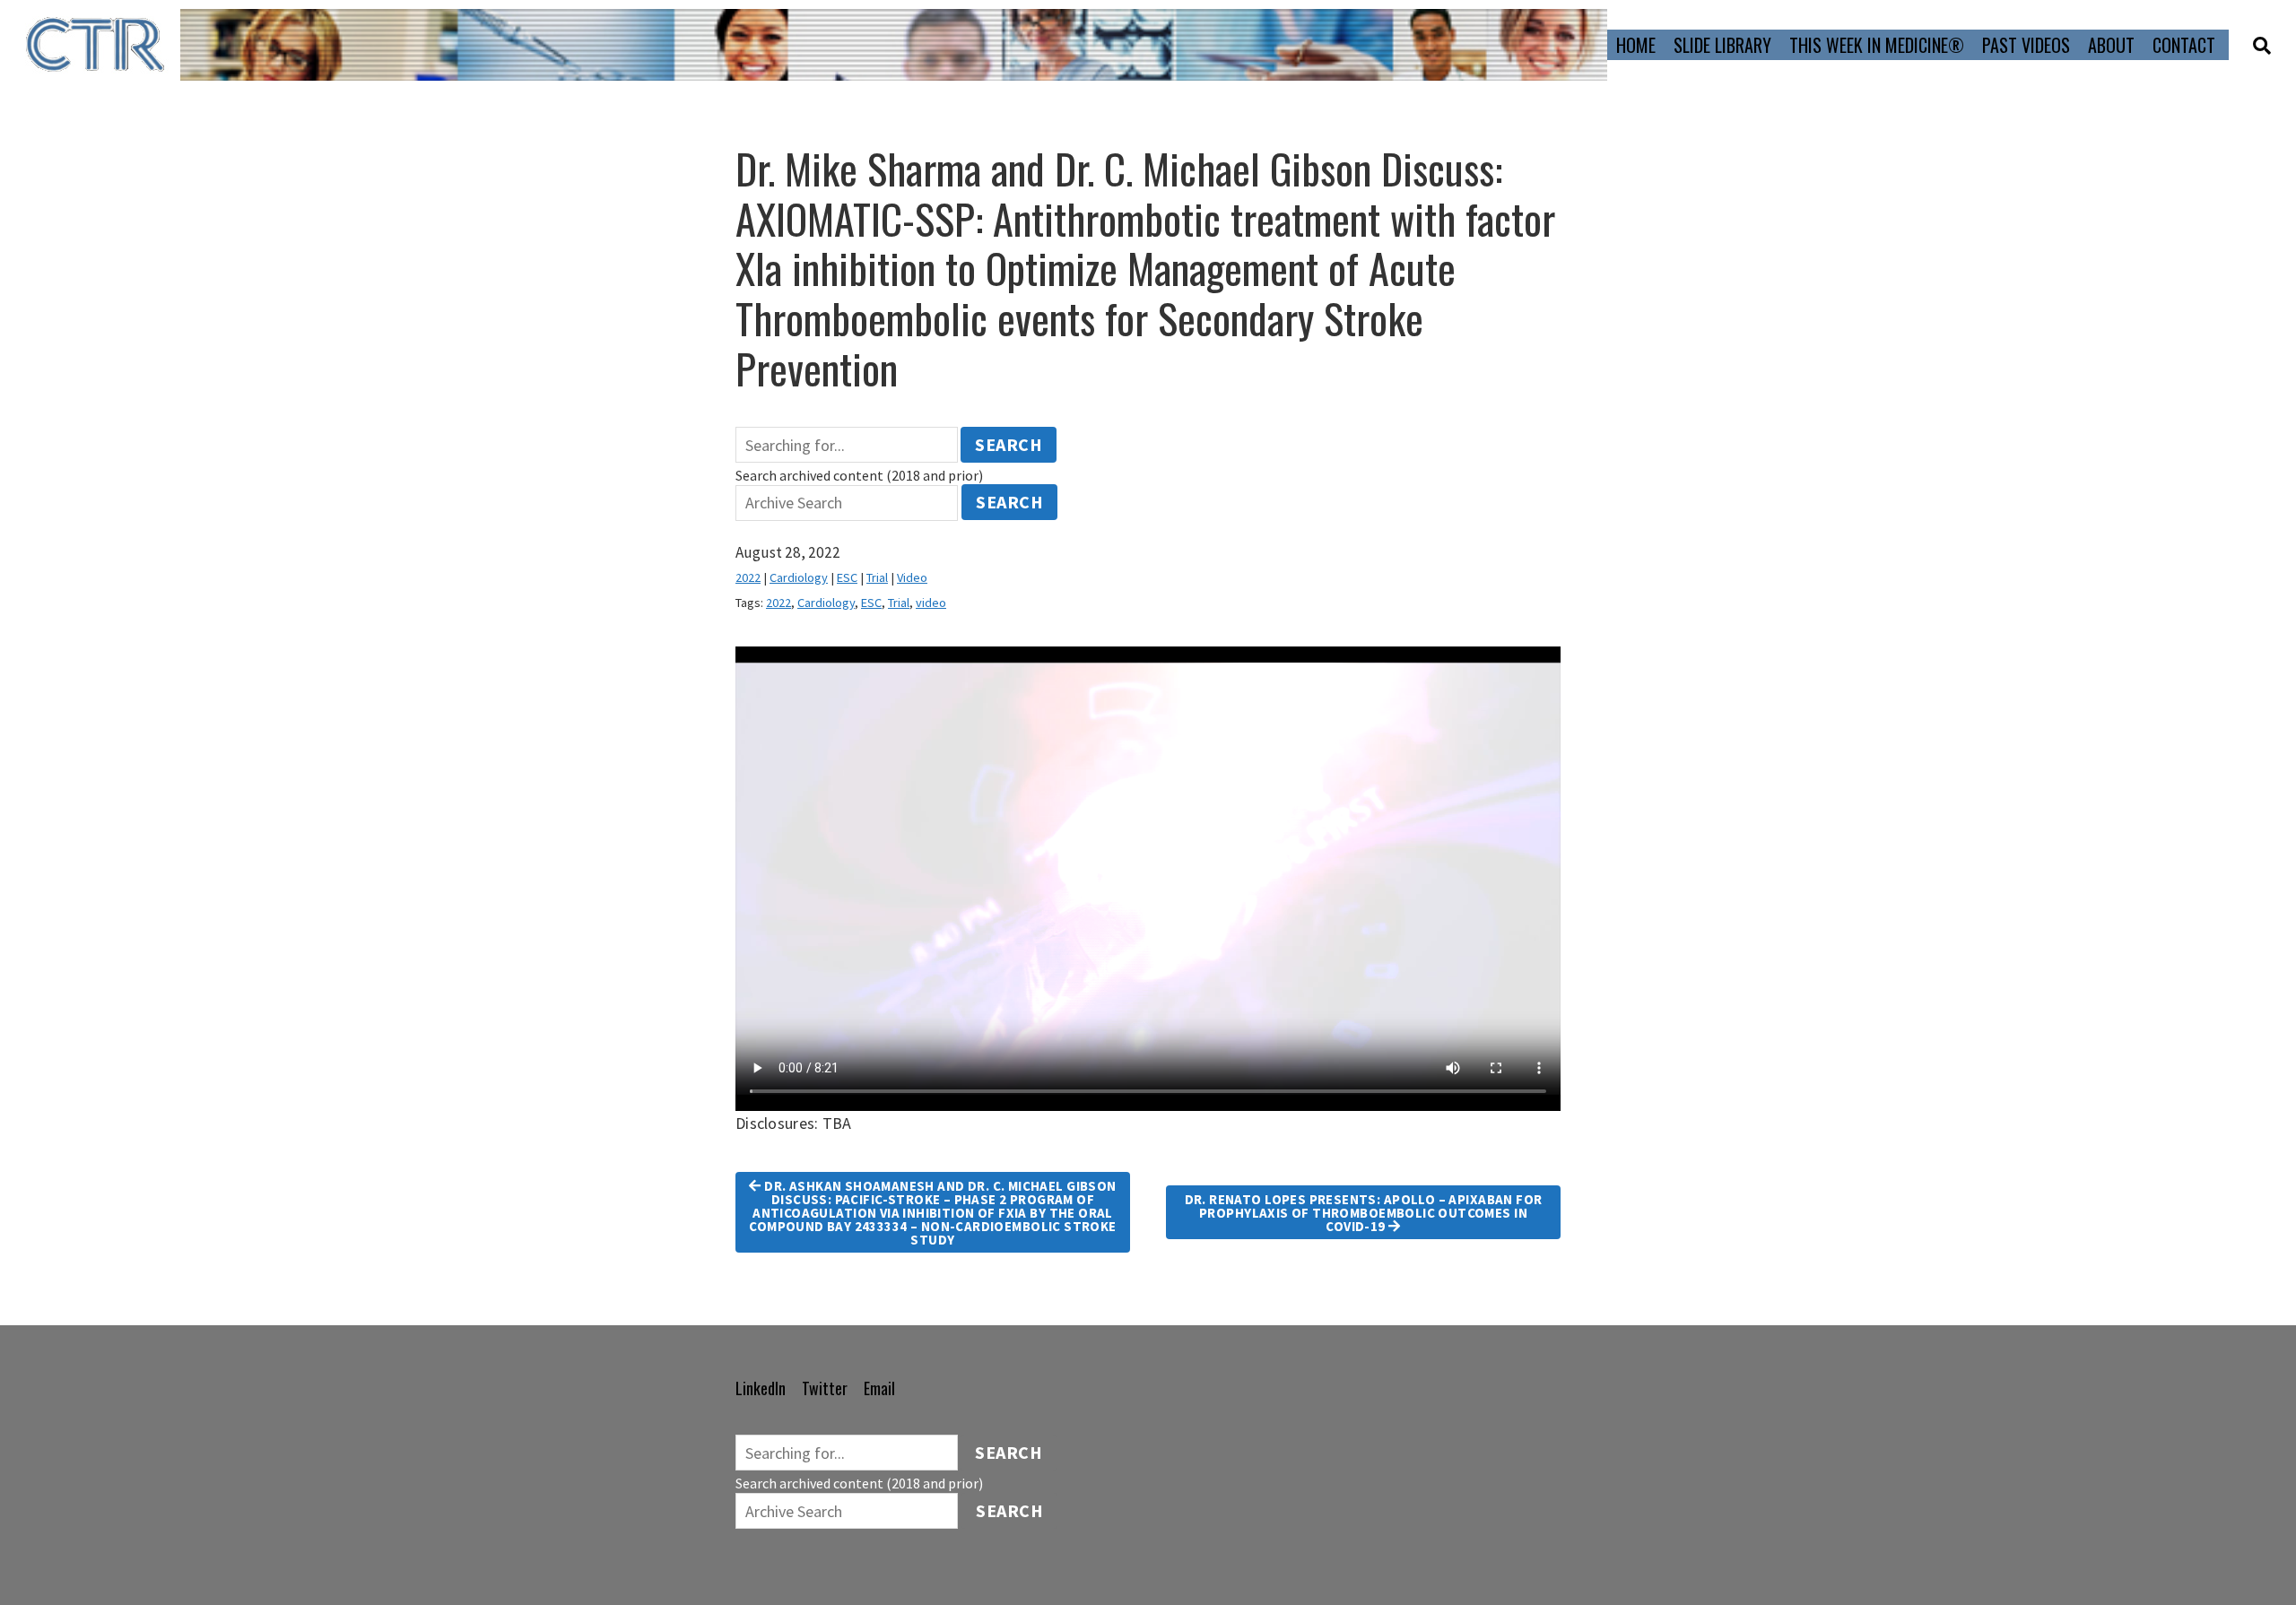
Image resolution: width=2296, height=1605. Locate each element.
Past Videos (2026, 45)
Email (879, 1388)
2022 (748, 577)
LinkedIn (761, 1388)
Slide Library (1722, 45)
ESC (847, 577)
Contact (2184, 45)
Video (912, 577)
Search (1009, 444)
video (931, 603)
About (2111, 45)
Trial (877, 577)
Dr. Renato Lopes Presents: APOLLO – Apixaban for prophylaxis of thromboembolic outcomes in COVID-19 (1364, 1213)
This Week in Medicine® (1877, 45)
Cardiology (799, 577)
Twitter (825, 1388)
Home (1636, 45)
